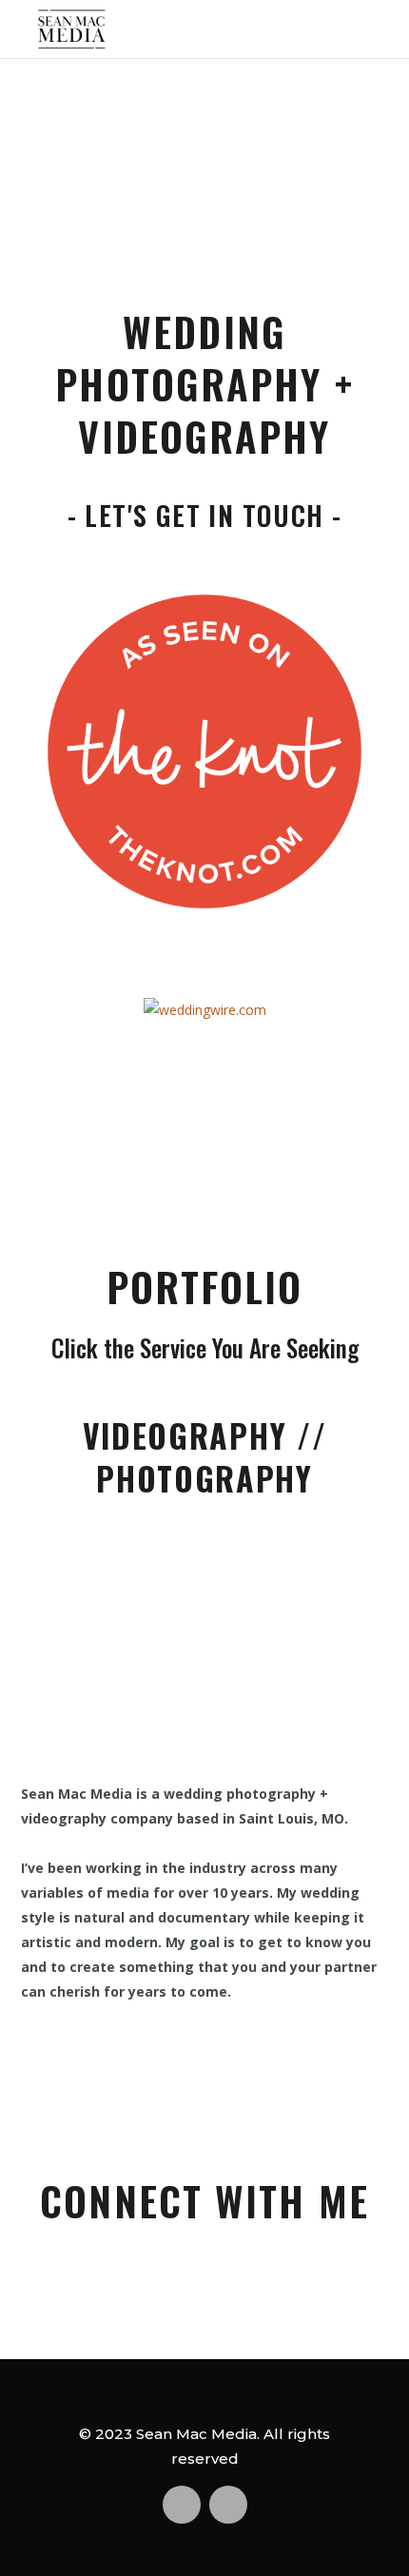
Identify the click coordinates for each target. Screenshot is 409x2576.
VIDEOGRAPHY (185, 1435)
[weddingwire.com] (205, 1008)
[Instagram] (266, 2291)
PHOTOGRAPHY (204, 1478)
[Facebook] (144, 2291)
